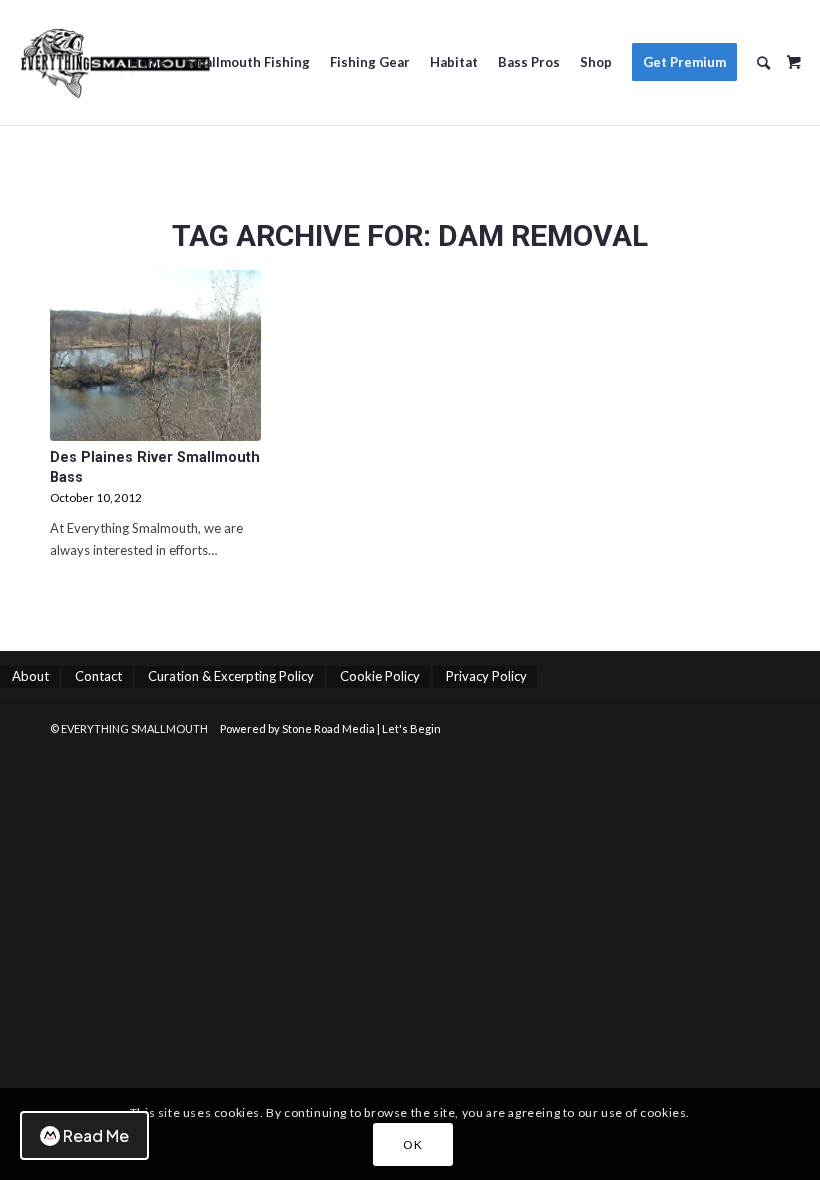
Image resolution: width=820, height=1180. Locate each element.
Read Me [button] (96, 1135)
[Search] (763, 62)
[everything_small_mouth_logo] (114, 62)
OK (412, 1144)
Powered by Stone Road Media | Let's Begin (330, 728)
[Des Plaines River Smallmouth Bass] (155, 355)
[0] (794, 55)
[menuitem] (147, 62)
